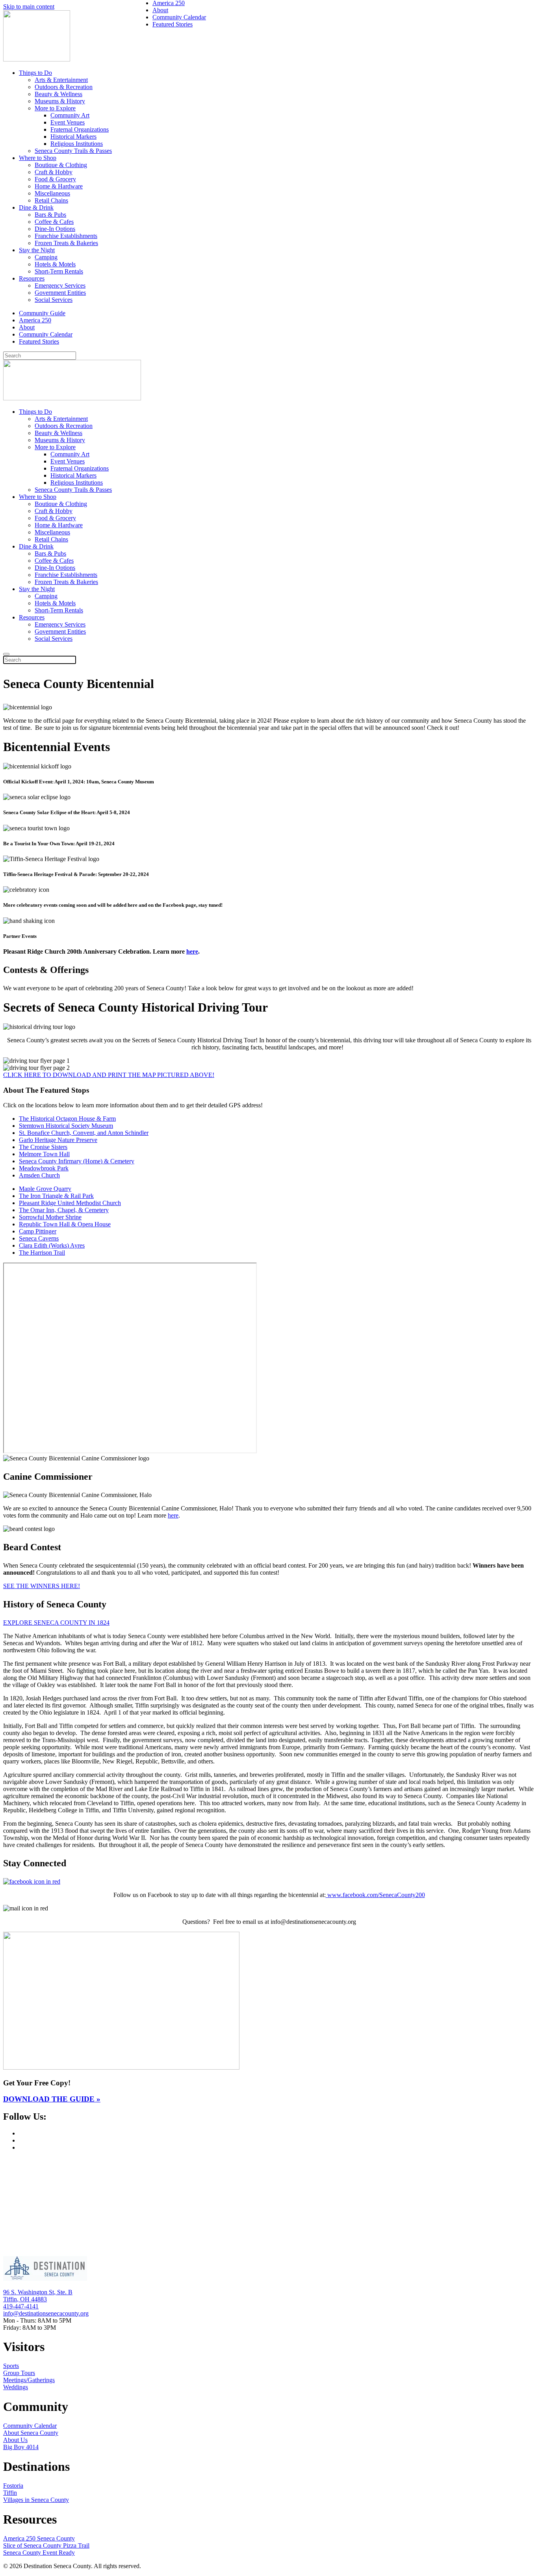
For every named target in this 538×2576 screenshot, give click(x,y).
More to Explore (55, 108)
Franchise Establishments (66, 236)
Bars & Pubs (50, 215)
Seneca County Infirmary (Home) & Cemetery (77, 1161)
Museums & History (60, 101)
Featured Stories (39, 341)
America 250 (35, 320)
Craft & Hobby (54, 172)
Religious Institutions (77, 144)
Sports (11, 2366)
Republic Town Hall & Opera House (65, 1224)
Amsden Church (39, 1175)
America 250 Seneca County (39, 2538)
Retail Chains (51, 200)
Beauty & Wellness (58, 94)
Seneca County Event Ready (39, 2553)
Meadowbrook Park (44, 1168)
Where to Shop (38, 158)
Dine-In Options (55, 229)
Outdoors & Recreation (64, 87)
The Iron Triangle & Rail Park (56, 1196)
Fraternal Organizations (80, 129)
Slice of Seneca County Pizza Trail (46, 2545)
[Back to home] (37, 59)
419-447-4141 (21, 2306)
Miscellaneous (52, 193)
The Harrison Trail (42, 1253)
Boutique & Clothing (61, 165)
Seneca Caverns (39, 1238)
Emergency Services (60, 285)
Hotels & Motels (55, 264)
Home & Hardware (59, 186)
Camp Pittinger (38, 1231)
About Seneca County (31, 2433)
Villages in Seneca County (36, 2500)
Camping (46, 257)
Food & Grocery (55, 179)
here (192, 951)
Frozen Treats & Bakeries (66, 243)
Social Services (54, 300)
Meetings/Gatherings (29, 2380)
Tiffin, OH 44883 (25, 2299)
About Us (15, 2440)
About (27, 327)
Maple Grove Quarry (45, 1189)
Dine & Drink (36, 207)
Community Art (70, 115)
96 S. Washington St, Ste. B (38, 2292)
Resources (32, 278)
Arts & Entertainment (61, 80)
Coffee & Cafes (54, 222)
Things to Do (35, 73)
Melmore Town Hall (44, 1154)
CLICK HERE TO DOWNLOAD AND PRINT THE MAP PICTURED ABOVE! (109, 1075)
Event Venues (68, 122)
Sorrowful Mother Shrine (50, 1217)
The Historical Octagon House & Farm (67, 1119)
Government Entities (60, 293)
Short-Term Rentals (59, 271)
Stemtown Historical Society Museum (66, 1126)
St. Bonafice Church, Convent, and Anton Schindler (84, 1133)
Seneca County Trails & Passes (73, 151)
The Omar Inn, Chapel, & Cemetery (64, 1210)
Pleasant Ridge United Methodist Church (70, 1203)
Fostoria (13, 2486)
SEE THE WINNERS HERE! (42, 1586)
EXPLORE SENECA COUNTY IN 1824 (56, 1623)
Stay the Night (37, 250)
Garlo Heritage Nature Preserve (58, 1140)
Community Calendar (46, 334)
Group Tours (19, 2373)
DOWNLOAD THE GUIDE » (52, 2099)
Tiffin (10, 2493)
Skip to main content (29, 7)
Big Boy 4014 (21, 2447)
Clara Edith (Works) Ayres (52, 1245)
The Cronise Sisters (43, 1147)
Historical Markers (73, 137)
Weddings (16, 2387)
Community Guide (42, 313)
